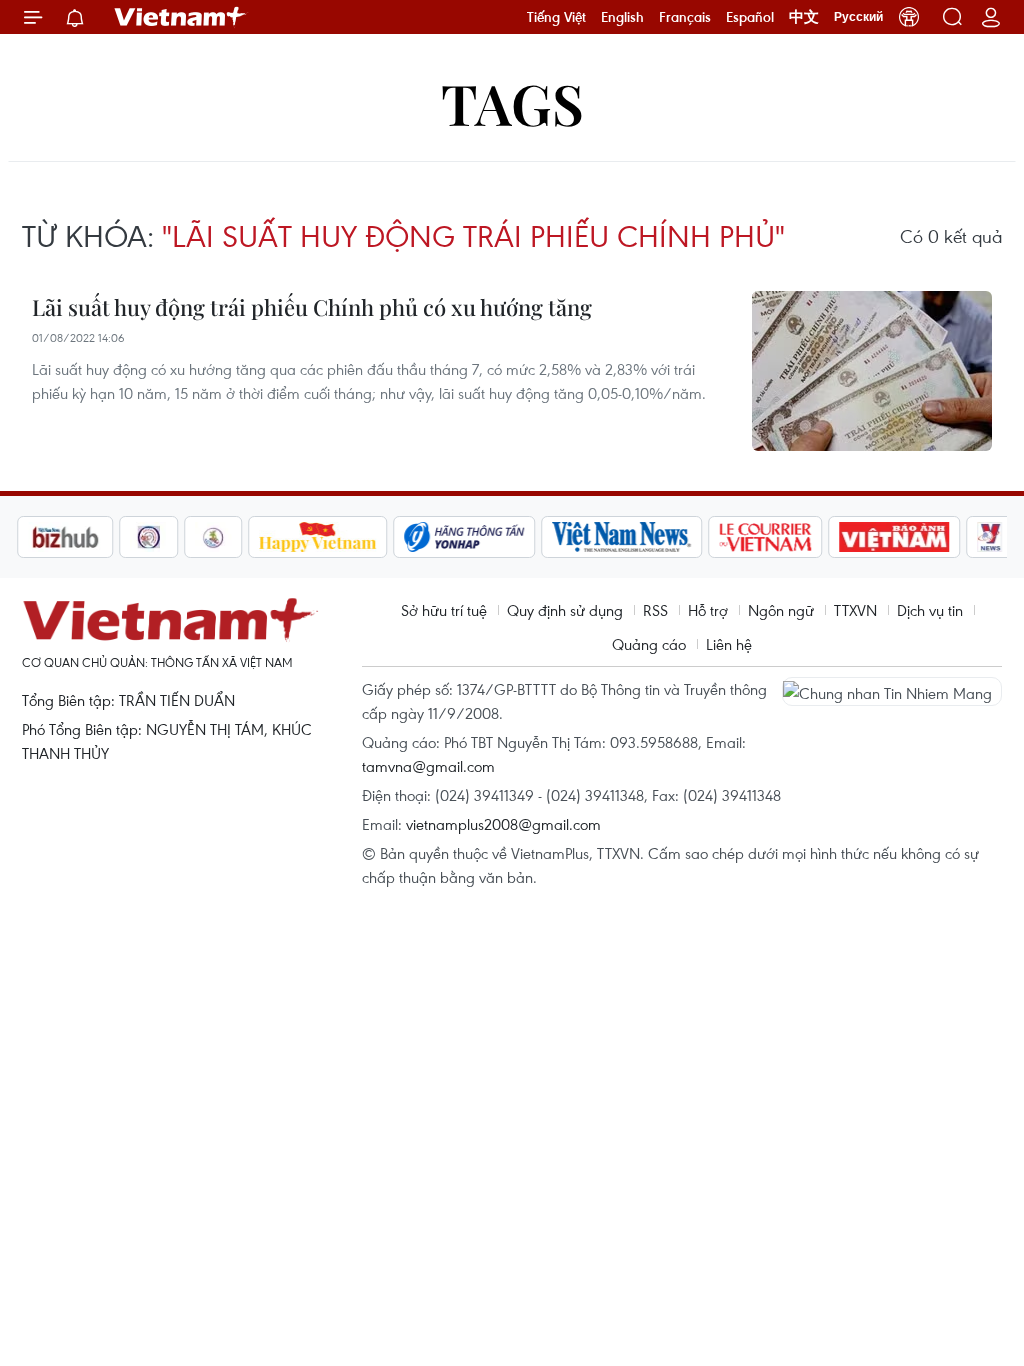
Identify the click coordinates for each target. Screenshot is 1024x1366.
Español (750, 17)
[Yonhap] (465, 537)
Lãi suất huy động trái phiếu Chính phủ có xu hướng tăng (312, 307)
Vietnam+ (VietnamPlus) (181, 17)
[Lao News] (149, 537)
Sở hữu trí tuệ (444, 610)
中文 (804, 17)
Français (685, 17)
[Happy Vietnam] (318, 537)
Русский (858, 17)
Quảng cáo (649, 644)
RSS (655, 610)
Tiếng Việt (556, 17)
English (622, 17)
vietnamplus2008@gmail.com (503, 824)
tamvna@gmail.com (428, 766)
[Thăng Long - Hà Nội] (909, 17)
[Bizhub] (65, 537)
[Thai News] (214, 537)
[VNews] (990, 537)
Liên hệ (729, 644)
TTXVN (855, 610)
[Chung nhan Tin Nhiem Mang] (892, 691)
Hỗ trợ (708, 610)
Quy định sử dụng (565, 610)
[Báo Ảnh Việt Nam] (895, 537)
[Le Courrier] (766, 537)
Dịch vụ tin (930, 610)
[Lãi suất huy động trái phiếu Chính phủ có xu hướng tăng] (872, 371)
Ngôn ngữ (781, 610)
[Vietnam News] (622, 537)
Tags (512, 102)
